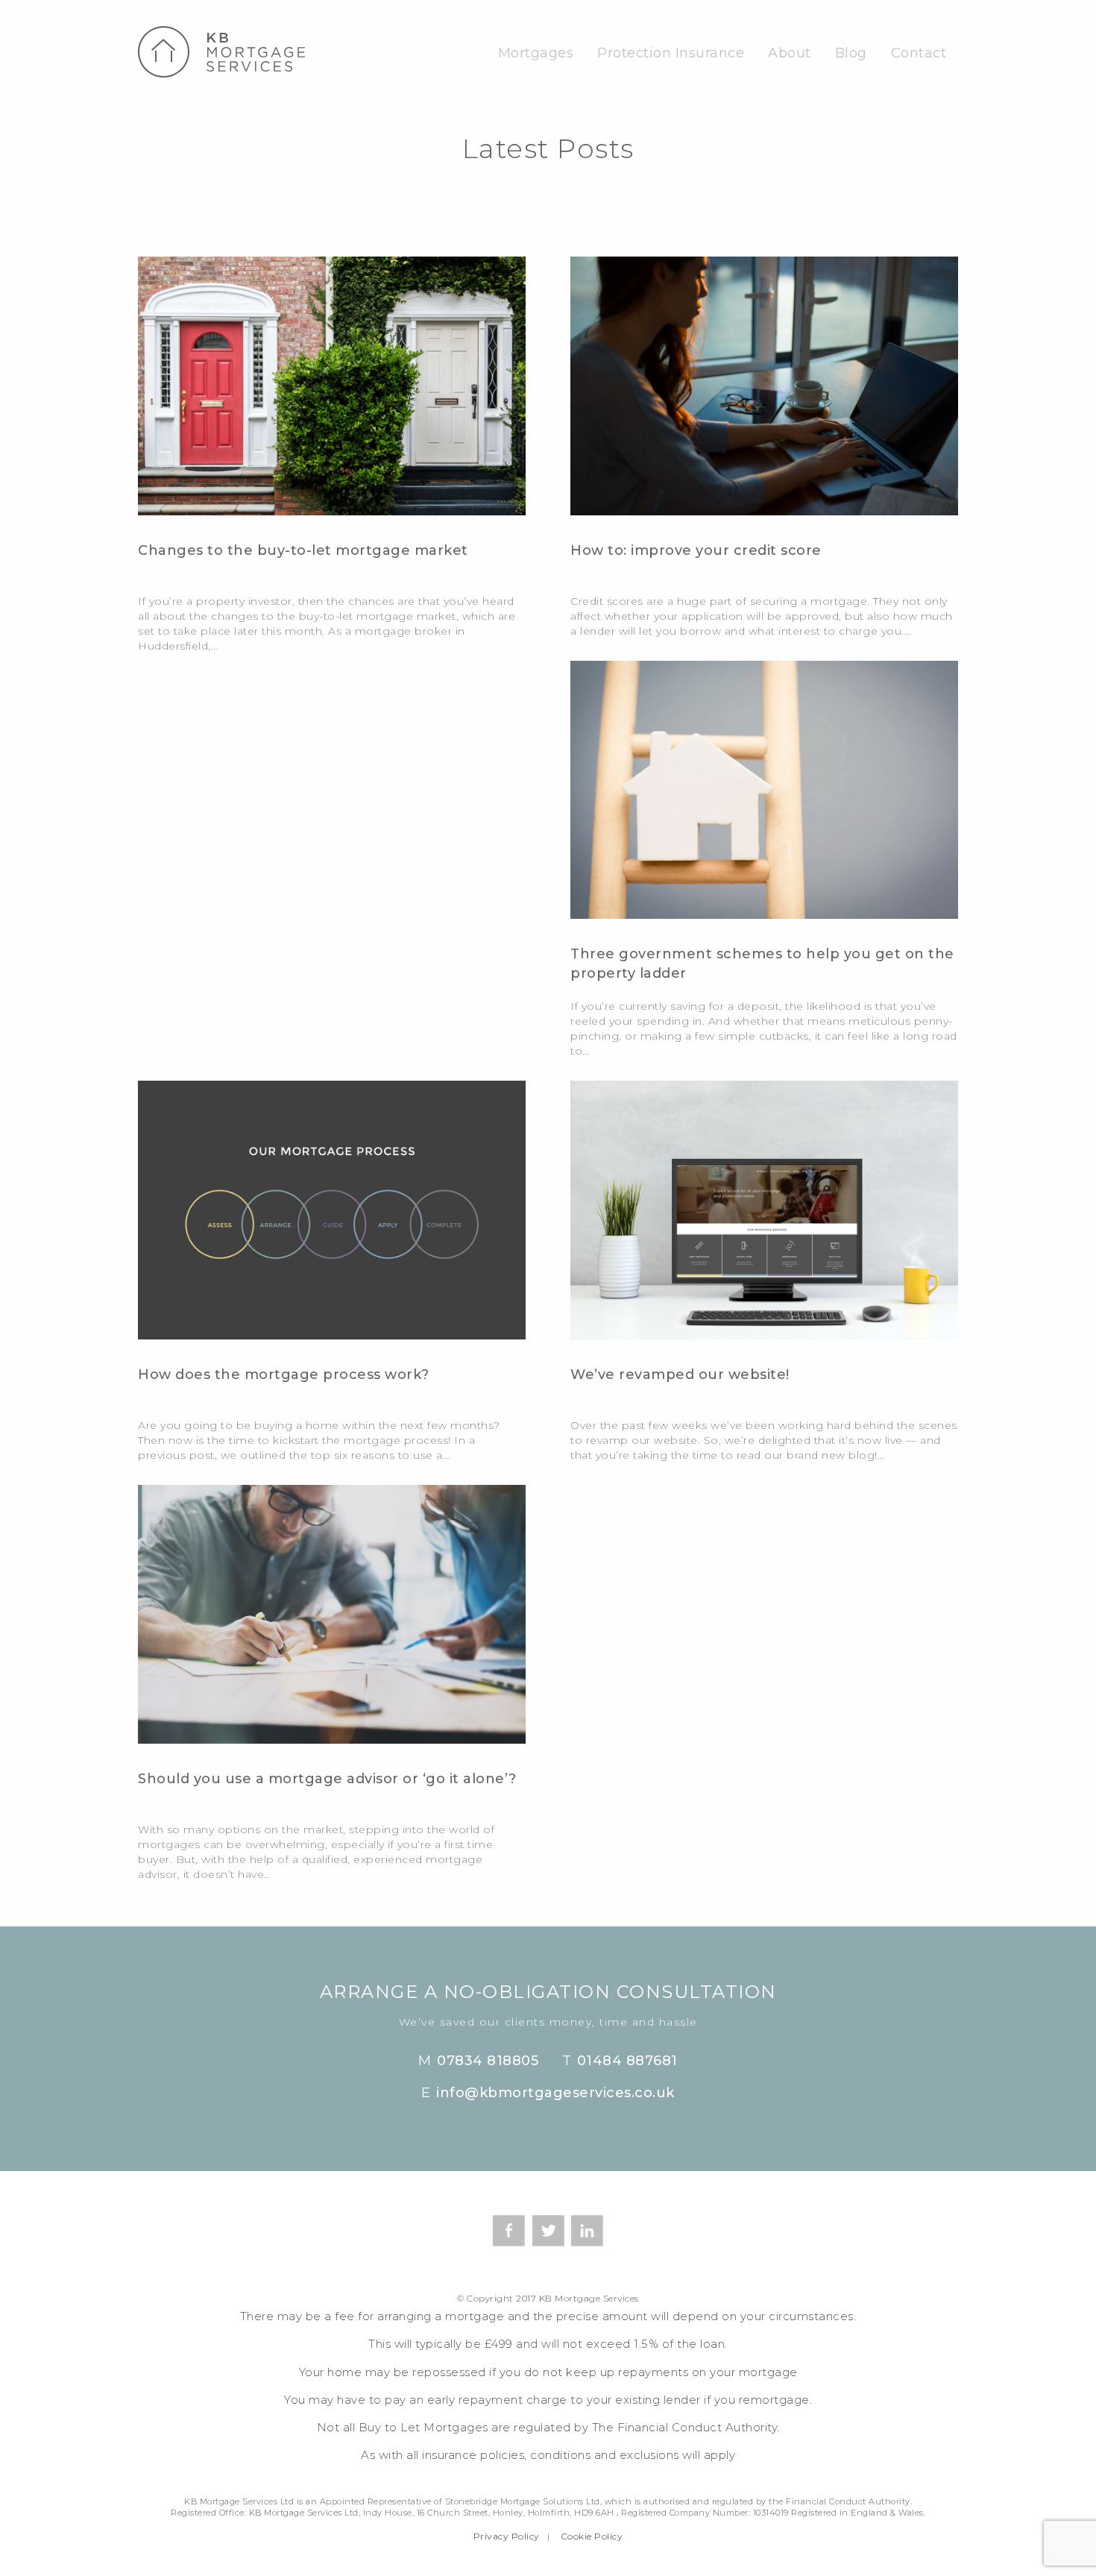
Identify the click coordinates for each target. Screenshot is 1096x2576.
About (790, 53)
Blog (851, 53)
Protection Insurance (671, 53)
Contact (919, 53)
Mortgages (536, 53)
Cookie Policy (592, 2536)
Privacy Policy (507, 2536)
